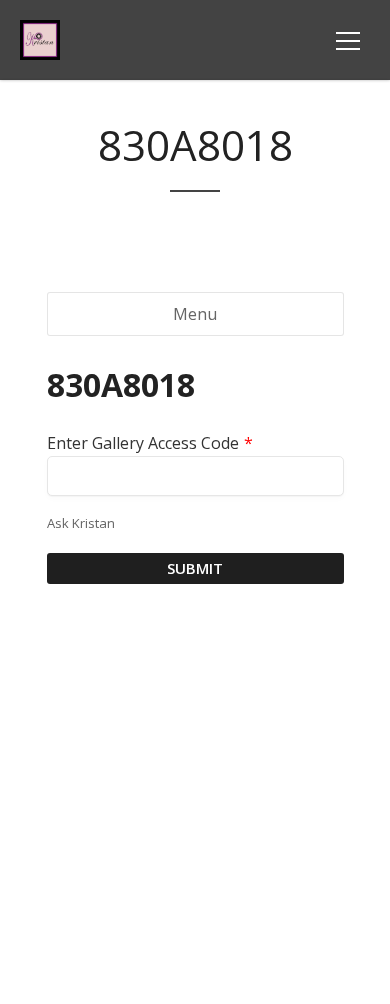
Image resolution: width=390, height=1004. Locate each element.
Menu (195, 314)
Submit (195, 568)
